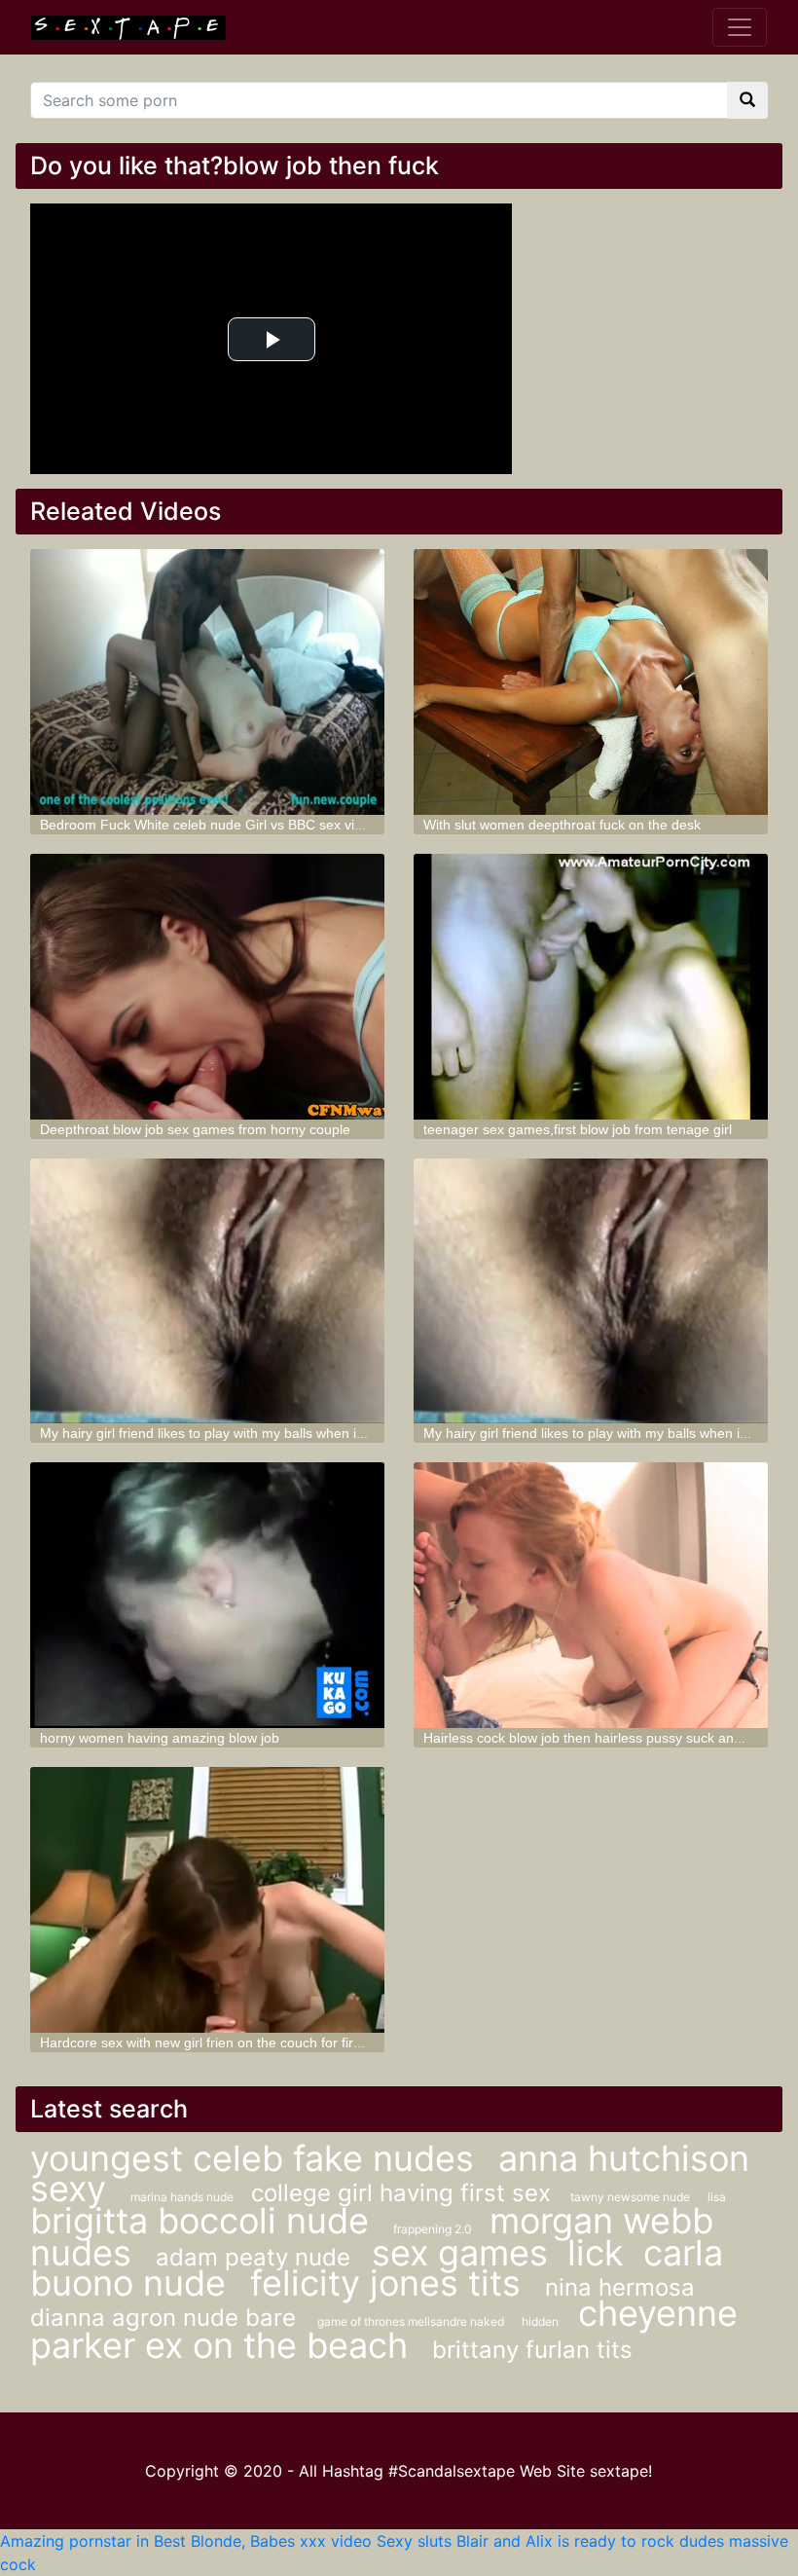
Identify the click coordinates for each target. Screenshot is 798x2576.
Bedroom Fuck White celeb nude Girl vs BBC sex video (209, 825)
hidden (540, 2321)
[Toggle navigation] (740, 27)
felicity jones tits (390, 2283)
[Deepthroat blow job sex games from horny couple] (207, 987)
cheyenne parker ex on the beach (384, 2329)
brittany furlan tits (532, 2350)
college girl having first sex (401, 2193)
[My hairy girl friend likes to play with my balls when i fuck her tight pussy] (207, 1291)
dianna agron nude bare (166, 2318)
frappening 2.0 (434, 2229)
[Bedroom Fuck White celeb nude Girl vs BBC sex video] (207, 682)
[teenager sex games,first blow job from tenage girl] (591, 987)
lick (596, 2253)
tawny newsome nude (632, 2197)
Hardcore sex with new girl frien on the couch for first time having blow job (267, 2042)
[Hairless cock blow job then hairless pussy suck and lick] (591, 1595)
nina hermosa (620, 2287)
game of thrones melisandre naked (412, 2321)
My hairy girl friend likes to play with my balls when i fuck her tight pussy (260, 1433)
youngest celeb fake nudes (257, 2158)
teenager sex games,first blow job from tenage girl (578, 1129)
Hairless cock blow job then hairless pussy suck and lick (594, 1738)
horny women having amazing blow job (160, 1738)
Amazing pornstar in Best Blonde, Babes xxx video (186, 2541)
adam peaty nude (256, 2257)
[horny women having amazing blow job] (207, 1595)
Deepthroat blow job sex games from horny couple (195, 1129)
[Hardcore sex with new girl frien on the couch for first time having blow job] (207, 1900)
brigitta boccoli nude (204, 2221)
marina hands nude (183, 2197)
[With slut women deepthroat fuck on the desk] (591, 682)
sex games (460, 2253)
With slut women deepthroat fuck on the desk (562, 825)
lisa (717, 2197)
